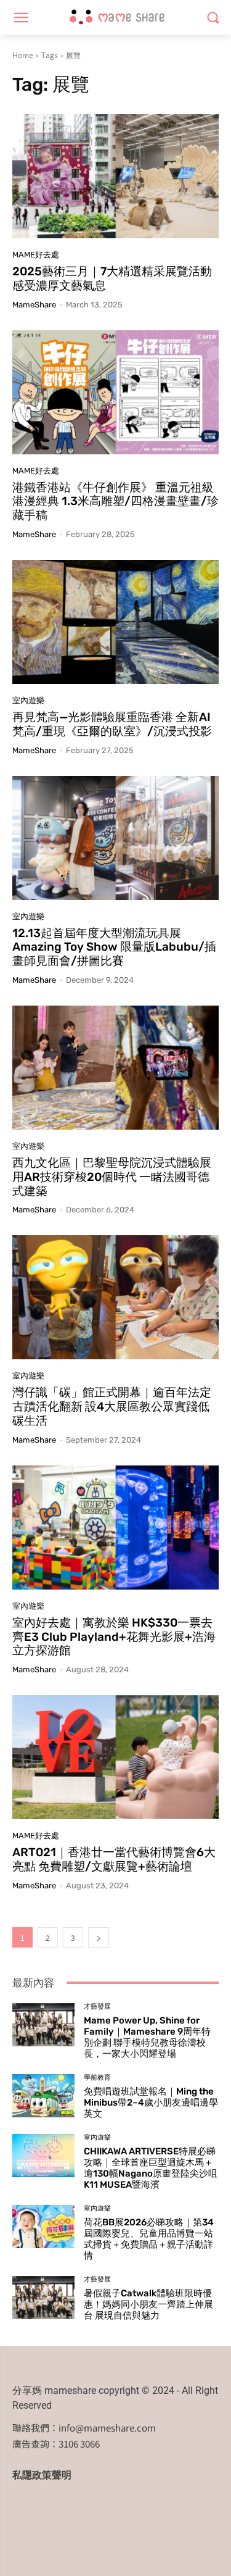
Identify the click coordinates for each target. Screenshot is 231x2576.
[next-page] (99, 1937)
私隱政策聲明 (42, 2475)
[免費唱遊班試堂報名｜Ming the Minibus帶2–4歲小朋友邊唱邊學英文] (43, 2096)
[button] (213, 18)
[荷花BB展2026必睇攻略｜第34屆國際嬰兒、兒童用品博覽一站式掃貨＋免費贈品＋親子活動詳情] (43, 2227)
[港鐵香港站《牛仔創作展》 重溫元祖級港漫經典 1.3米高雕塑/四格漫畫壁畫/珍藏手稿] (115, 392)
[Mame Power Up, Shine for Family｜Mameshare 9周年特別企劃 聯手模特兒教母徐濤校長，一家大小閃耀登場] (43, 2025)
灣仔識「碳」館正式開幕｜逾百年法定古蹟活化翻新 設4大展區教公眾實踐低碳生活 (112, 1407)
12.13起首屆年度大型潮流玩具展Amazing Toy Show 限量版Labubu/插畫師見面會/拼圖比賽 (114, 947)
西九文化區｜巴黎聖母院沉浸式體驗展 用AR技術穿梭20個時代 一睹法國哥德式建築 (112, 1177)
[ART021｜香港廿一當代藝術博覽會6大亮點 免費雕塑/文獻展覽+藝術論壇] (115, 1757)
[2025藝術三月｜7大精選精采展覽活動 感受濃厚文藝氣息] (115, 176)
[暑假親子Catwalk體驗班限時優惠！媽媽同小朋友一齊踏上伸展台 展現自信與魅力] (43, 2298)
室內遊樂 (28, 700)
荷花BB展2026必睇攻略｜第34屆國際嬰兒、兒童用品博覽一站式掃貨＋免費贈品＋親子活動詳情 (149, 2239)
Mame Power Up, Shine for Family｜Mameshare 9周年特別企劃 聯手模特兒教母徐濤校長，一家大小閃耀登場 (147, 2037)
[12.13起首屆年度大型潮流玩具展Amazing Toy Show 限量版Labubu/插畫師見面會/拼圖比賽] (115, 838)
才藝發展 (97, 2007)
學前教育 (97, 2078)
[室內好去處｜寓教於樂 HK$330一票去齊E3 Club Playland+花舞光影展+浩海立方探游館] (115, 1528)
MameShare (34, 305)
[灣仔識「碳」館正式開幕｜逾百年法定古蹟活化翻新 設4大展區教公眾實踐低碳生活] (115, 1297)
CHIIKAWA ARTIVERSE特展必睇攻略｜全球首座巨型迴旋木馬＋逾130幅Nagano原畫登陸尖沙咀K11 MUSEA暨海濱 (151, 2168)
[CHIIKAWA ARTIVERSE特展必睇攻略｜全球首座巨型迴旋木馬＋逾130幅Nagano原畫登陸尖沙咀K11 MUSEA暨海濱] (43, 2156)
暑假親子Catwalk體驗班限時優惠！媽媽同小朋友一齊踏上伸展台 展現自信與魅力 (148, 2304)
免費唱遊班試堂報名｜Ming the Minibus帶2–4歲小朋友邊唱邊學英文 (151, 2103)
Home (23, 55)
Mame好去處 (36, 255)
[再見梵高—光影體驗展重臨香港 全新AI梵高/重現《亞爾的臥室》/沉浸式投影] (115, 622)
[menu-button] (21, 18)
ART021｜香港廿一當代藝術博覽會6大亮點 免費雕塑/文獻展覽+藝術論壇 (114, 1859)
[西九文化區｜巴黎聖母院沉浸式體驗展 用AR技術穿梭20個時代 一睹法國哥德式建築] (115, 1068)
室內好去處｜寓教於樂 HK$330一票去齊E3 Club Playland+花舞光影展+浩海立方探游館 (114, 1637)
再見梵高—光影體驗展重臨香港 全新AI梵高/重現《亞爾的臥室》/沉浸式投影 (112, 724)
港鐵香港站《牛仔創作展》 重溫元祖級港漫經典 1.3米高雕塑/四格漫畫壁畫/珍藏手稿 (115, 502)
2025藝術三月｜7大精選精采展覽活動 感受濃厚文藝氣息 (112, 278)
